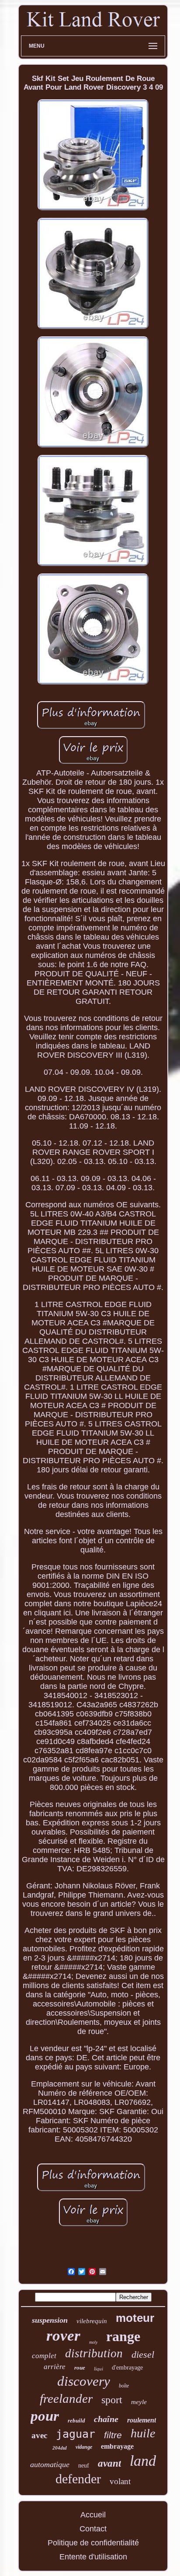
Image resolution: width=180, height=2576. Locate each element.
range (123, 2336)
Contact (93, 2529)
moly (93, 2342)
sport (112, 2400)
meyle (139, 2402)
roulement (142, 2420)
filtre (113, 2435)
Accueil (93, 2515)
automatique (50, 2464)
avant (109, 2463)
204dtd (60, 2448)
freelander (66, 2398)
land (143, 2461)
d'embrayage (127, 2368)
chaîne (106, 2419)
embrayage (117, 2446)
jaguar (76, 2434)
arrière (55, 2367)
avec (39, 2435)
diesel (143, 2354)
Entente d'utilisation (93, 2557)
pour (45, 2416)
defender (78, 2479)
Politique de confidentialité (93, 2543)
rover (63, 2336)
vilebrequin (92, 2321)
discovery (84, 2381)
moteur (135, 2318)
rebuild (76, 2420)
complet (44, 2356)
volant (120, 2481)
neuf (84, 2466)
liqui (99, 2369)
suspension (50, 2320)
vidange (84, 2447)
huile (143, 2433)
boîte (124, 2386)
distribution (94, 2353)
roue (80, 2368)
